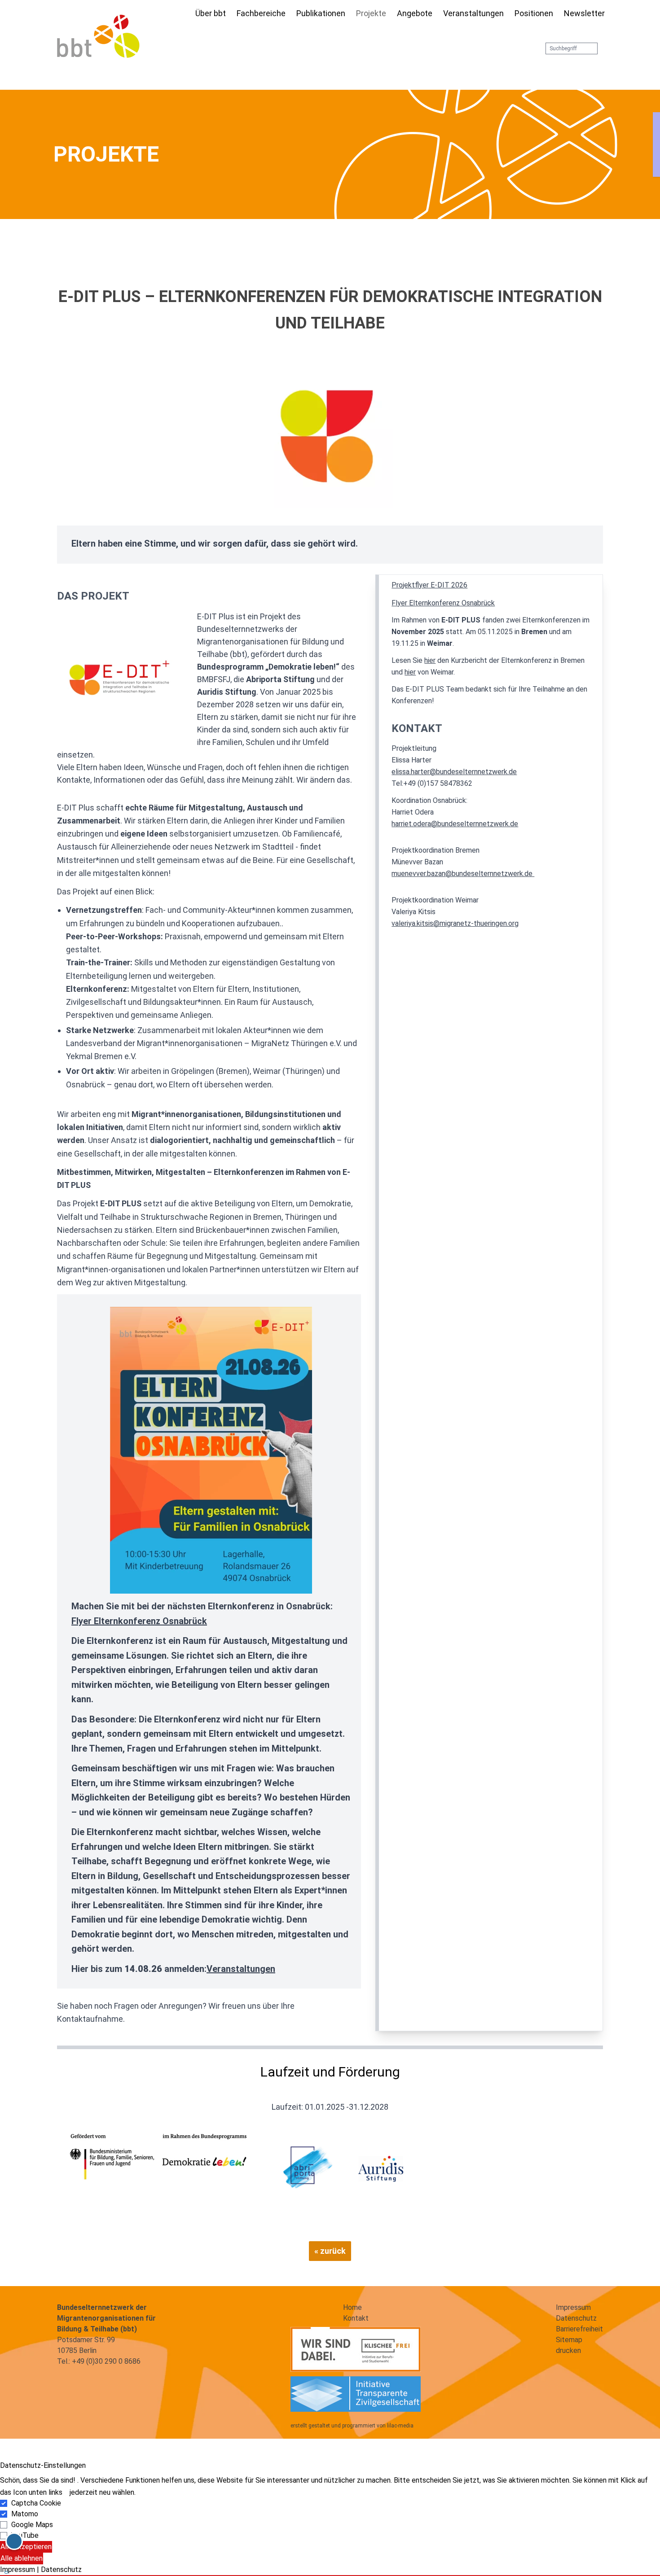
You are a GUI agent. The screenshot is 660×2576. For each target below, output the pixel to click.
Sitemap (569, 2340)
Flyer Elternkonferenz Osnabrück (139, 1621)
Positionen (534, 13)
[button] (330, 2576)
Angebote (415, 13)
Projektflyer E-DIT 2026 (429, 585)
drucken (568, 2350)
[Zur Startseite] (185, 14)
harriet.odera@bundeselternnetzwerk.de (455, 824)
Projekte (371, 13)
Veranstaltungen (473, 13)
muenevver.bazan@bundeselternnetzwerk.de (463, 874)
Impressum (573, 2307)
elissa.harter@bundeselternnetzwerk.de (454, 772)
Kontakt (417, 728)
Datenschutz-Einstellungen (43, 2465)
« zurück (330, 2251)
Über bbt (211, 13)
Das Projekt (93, 596)
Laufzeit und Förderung (330, 2072)
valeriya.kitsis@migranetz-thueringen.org (455, 923)
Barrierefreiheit (579, 2329)
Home (352, 2307)
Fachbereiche (261, 13)
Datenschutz (576, 2318)
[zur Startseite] (98, 36)
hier (430, 660)
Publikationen (321, 13)
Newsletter (584, 13)
